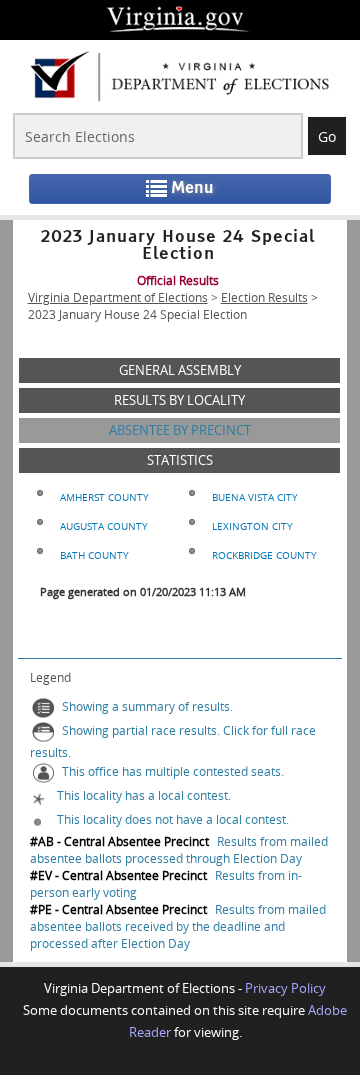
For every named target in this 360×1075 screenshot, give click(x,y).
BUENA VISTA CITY (255, 497)
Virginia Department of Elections (118, 297)
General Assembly (180, 370)
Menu (192, 188)
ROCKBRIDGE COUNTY (264, 555)
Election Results (264, 297)
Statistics (180, 460)
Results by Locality (179, 400)
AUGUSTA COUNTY (104, 526)
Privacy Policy (285, 988)
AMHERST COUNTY (104, 497)
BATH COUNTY (94, 555)
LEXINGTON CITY (252, 526)
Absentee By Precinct (180, 430)
